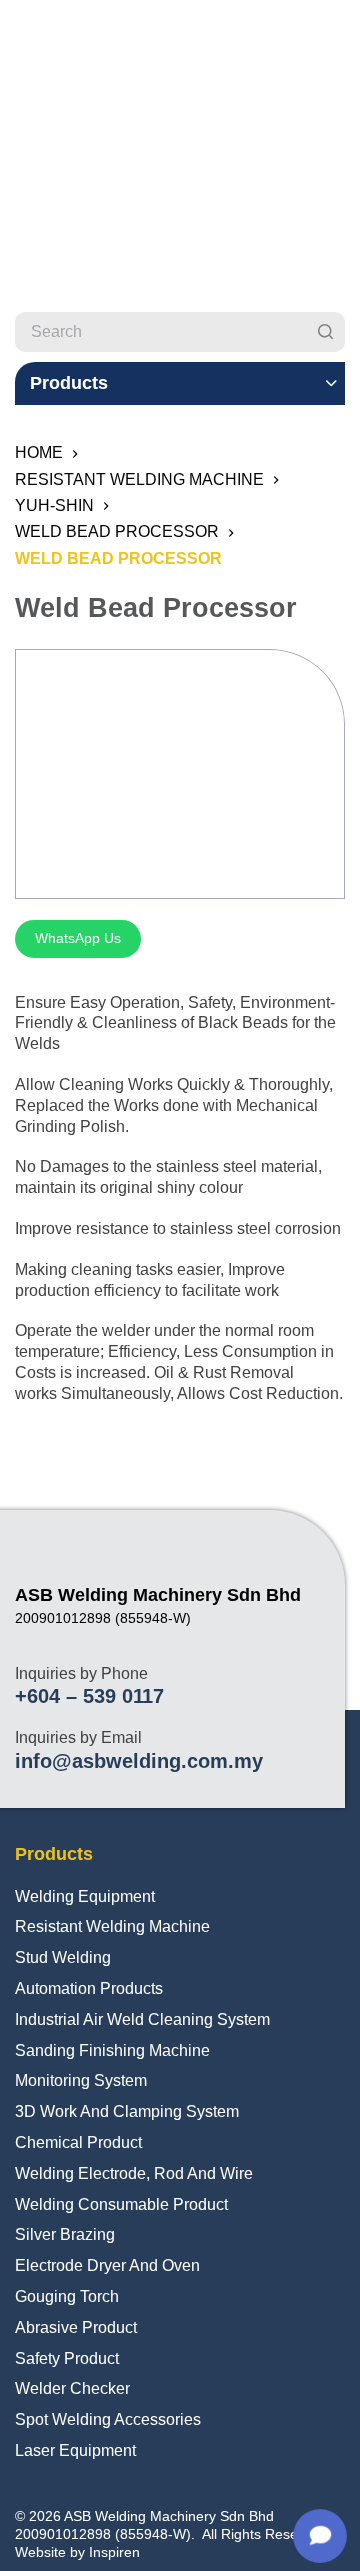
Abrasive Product (76, 2327)
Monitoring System (81, 2080)
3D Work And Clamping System (127, 2111)
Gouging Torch (67, 2296)
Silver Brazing (65, 2234)
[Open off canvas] (336, 35)
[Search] (325, 332)
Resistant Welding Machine (112, 1926)
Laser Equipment (75, 2450)
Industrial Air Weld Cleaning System (142, 2019)
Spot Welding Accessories (108, 2419)
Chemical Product (78, 2142)
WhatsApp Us (78, 938)
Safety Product (67, 2358)
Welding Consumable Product (121, 2204)
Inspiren (114, 2552)
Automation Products (89, 1988)
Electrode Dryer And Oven (107, 2265)
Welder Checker (72, 2388)
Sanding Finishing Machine (112, 2050)
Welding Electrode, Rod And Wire (134, 2173)
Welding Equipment (85, 1896)
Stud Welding (63, 1957)
